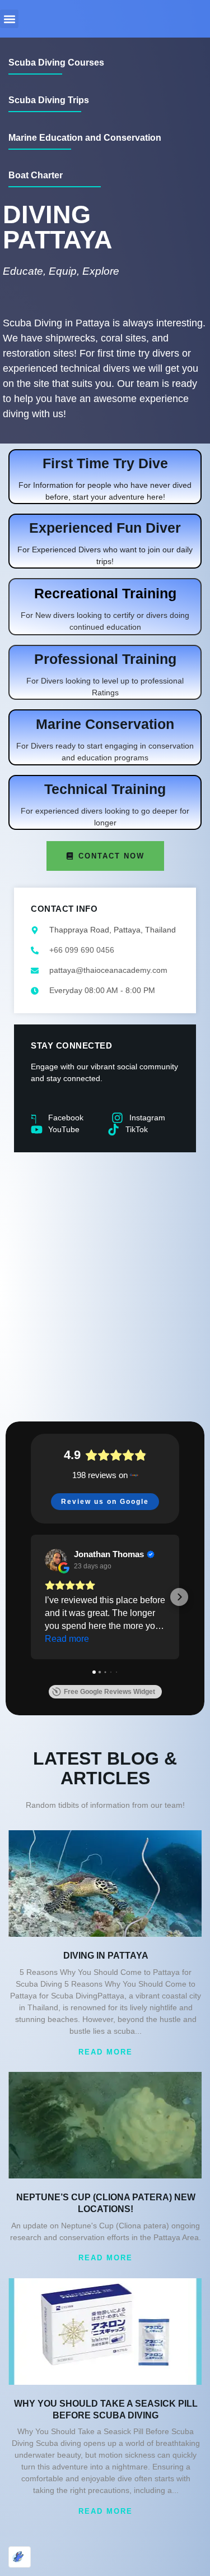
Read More (106, 2052)
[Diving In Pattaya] (105, 1883)
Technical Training (105, 789)
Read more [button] (67, 1639)
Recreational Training (105, 593)
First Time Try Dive (105, 463)
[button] (9, 19)
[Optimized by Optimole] (20, 2557)
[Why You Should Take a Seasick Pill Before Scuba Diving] (105, 2332)
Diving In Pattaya (106, 1956)
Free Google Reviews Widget (109, 1692)
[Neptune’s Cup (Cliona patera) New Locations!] (105, 2125)
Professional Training (105, 659)
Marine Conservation (105, 724)
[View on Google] (56, 1560)
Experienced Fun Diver (105, 528)
